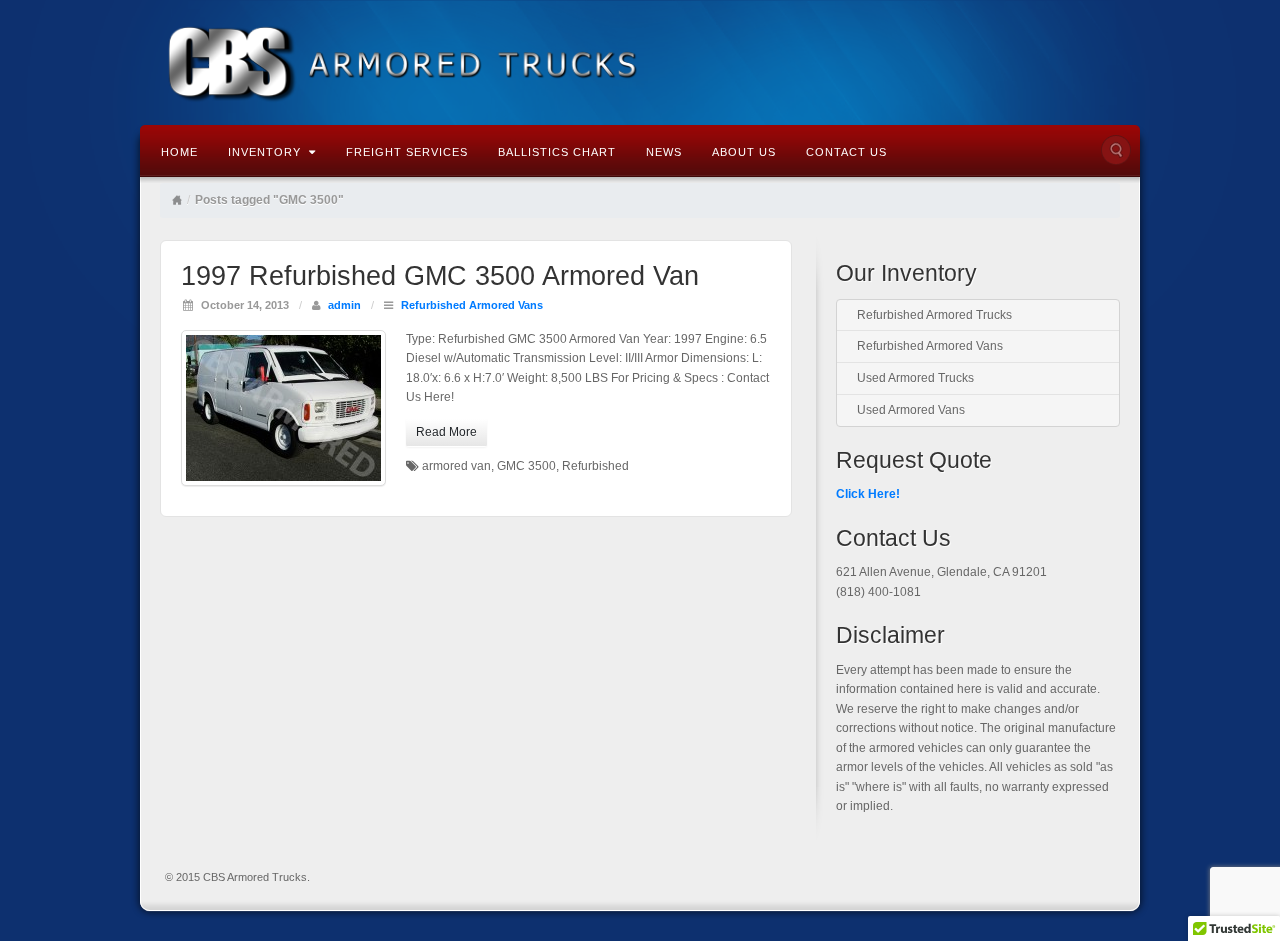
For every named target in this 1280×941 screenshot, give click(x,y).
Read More (446, 432)
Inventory (264, 152)
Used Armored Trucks (915, 378)
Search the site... (1116, 150)
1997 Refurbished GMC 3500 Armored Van (440, 276)
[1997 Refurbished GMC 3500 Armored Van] (283, 408)
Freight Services (407, 152)
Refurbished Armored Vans (472, 305)
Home (179, 152)
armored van (456, 466)
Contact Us (846, 152)
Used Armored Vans (911, 410)
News (664, 152)
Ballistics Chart (557, 152)
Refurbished (595, 466)
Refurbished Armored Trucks (934, 315)
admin (344, 305)
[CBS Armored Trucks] (640, 61)
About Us (744, 152)
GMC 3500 (526, 466)
